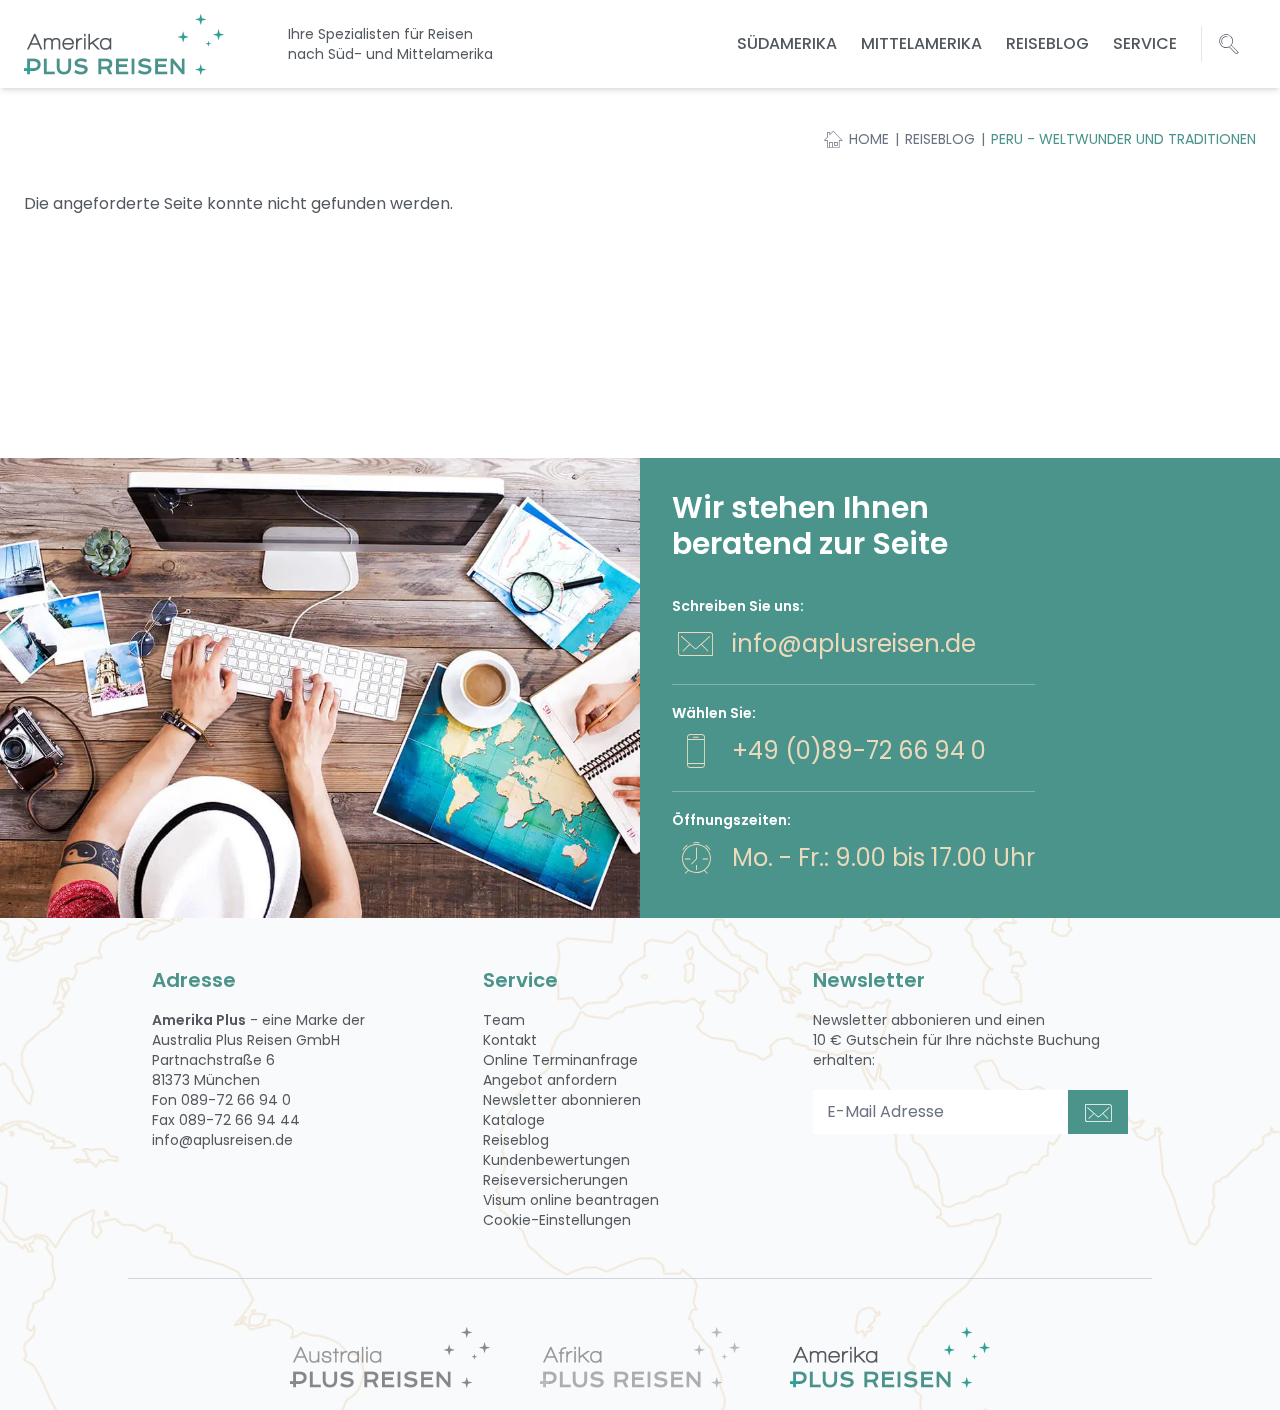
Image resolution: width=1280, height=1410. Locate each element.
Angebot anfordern (550, 1080)
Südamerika (787, 43)
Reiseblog (1047, 43)
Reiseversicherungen (555, 1180)
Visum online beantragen (571, 1200)
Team (504, 1020)
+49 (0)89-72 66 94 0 (859, 750)
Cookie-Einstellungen (557, 1220)
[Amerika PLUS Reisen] (890, 1357)
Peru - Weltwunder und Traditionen (1123, 139)
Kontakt (510, 1040)
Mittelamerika (921, 43)
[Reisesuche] (1229, 44)
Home (869, 139)
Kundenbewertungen (556, 1160)
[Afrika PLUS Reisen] (640, 1357)
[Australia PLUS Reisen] (390, 1357)
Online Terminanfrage (560, 1060)
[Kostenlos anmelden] (1098, 1112)
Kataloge (514, 1120)
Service (1145, 43)
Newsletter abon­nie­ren (562, 1100)
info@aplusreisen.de (854, 643)
